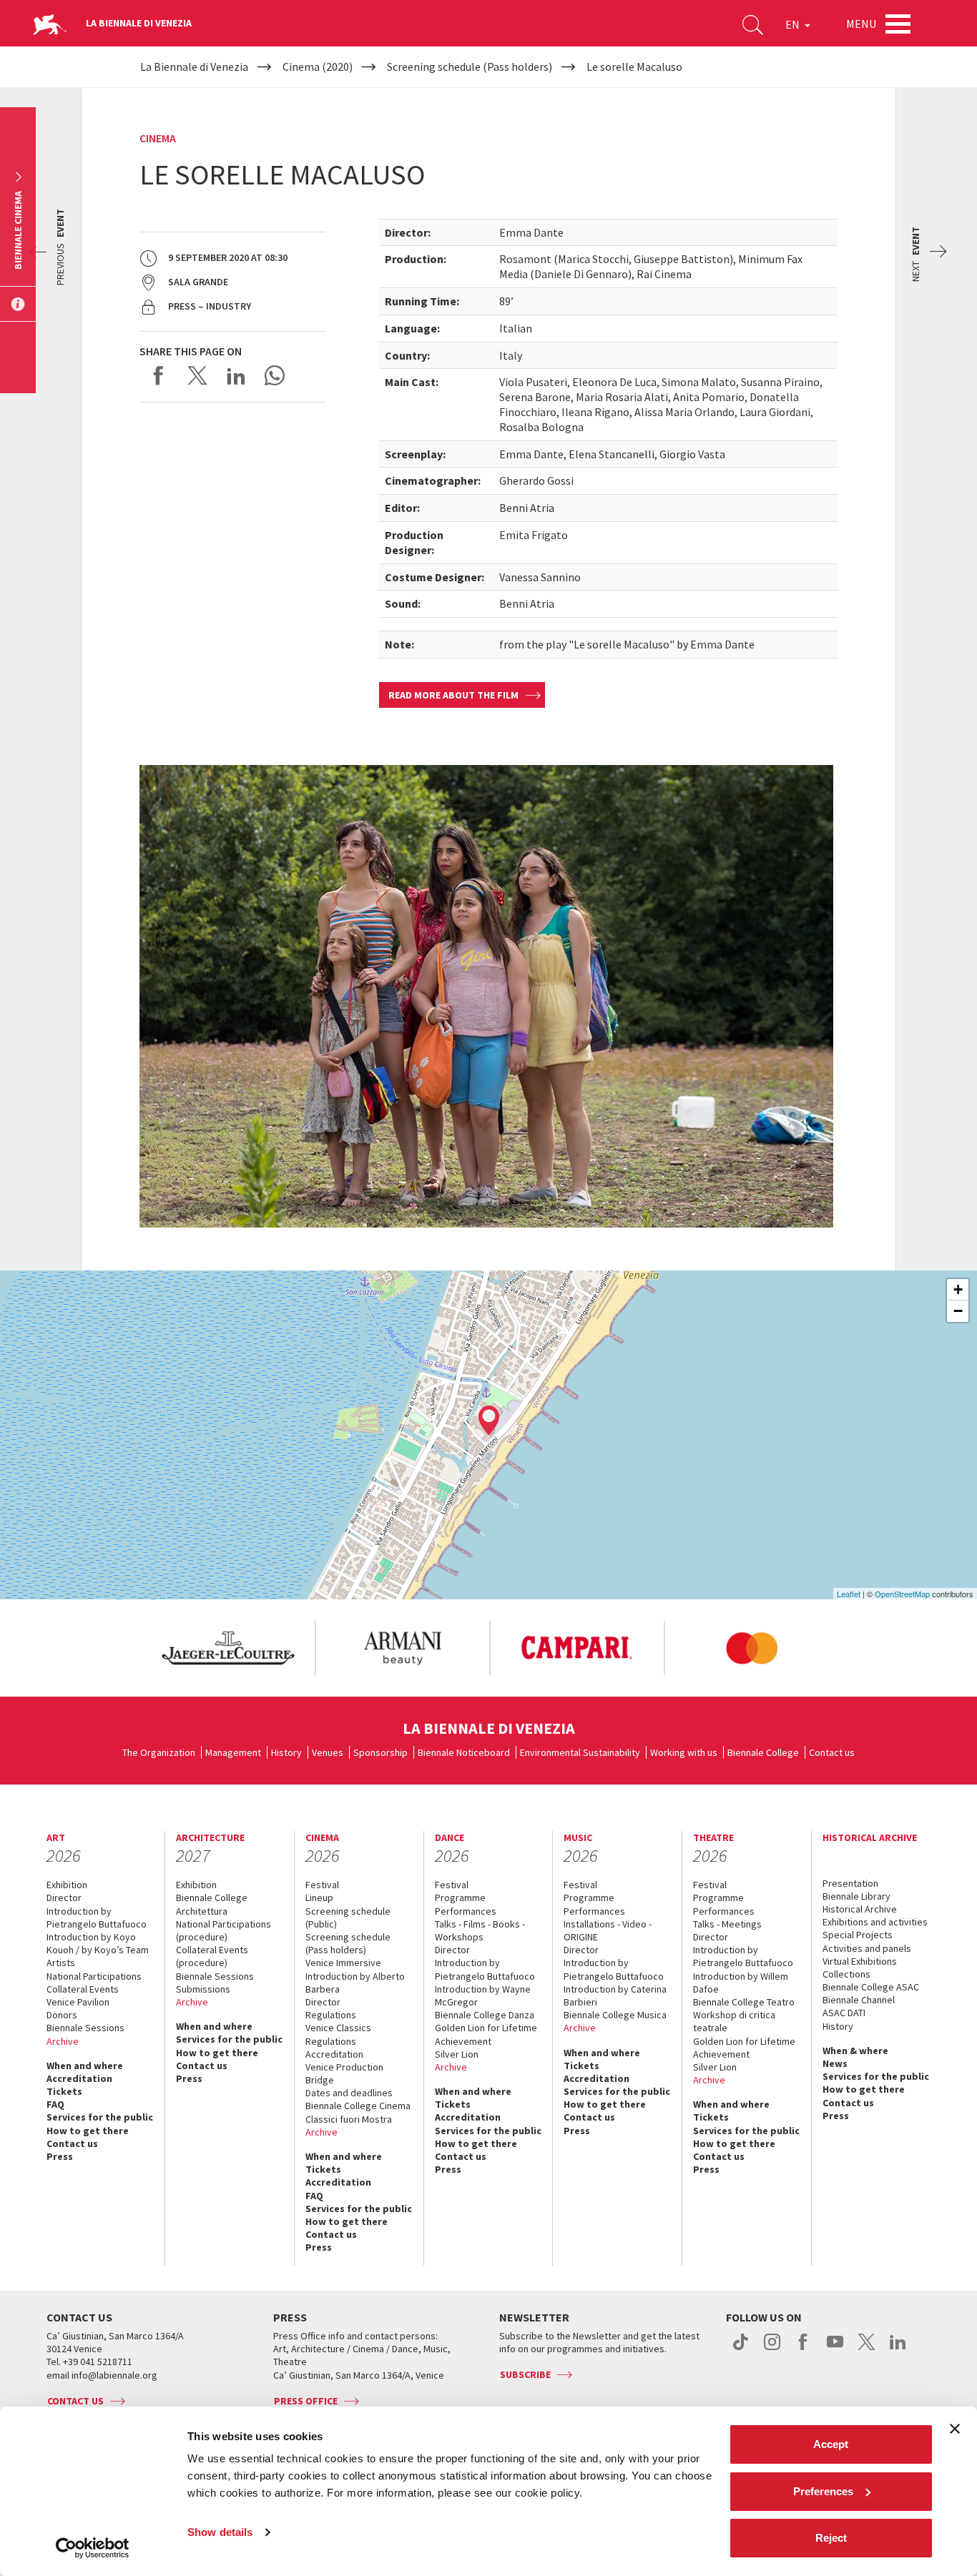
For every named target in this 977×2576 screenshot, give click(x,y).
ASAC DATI (844, 2013)
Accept (831, 2444)
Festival (322, 1885)
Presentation (850, 1883)
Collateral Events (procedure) (212, 1956)
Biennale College (763, 1752)
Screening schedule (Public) (348, 1918)
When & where (855, 2051)
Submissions (203, 1989)
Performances (466, 1911)
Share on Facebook (159, 375)
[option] (227, 1648)
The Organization (159, 1752)
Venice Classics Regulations (338, 2034)
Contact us (832, 1752)
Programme (460, 1898)
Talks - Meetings (727, 1924)
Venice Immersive (343, 1963)
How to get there (88, 2131)
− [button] (958, 1311)
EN (794, 24)
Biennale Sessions (85, 2028)
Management (233, 1752)
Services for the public (100, 2117)
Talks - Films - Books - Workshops (480, 1930)
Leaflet (849, 1594)
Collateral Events (83, 1989)
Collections (846, 1974)
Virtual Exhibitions (860, 1961)
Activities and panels (867, 1948)
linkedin (898, 2349)
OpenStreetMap (902, 1594)
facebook (804, 2349)
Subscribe (525, 2374)
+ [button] (958, 1289)
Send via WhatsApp (275, 375)
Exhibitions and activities (875, 1922)
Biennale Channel (859, 2000)
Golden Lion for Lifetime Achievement (486, 2034)
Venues (328, 1752)
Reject (831, 2538)
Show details (220, 2532)
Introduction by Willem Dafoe (741, 1983)
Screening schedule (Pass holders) (348, 1943)
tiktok (741, 2349)
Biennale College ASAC (871, 1987)
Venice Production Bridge (344, 2073)
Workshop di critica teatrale (734, 2021)
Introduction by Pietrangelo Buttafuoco (97, 1918)
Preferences (823, 2491)
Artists (61, 1963)
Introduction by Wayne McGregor (483, 1995)
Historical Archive (860, 1909)
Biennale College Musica (615, 2015)
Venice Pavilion (78, 2002)
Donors (62, 2015)
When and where (85, 2066)
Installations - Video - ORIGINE (608, 1930)
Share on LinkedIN (236, 375)
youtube (835, 2349)
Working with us (684, 1752)
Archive (63, 2041)
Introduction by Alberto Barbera (355, 1983)
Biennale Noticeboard (464, 1752)
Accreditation (79, 2078)
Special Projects (858, 1935)
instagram (772, 2349)
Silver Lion (457, 2054)
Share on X (197, 375)
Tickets (64, 2091)
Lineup (319, 1898)
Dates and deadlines (349, 2093)
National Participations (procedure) (224, 1930)
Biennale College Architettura (212, 1904)
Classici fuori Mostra (349, 2119)
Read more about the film (453, 695)
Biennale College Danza (485, 2015)
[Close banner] (955, 2429)
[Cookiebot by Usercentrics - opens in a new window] (93, 2548)
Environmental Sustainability (580, 1752)
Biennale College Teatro (744, 2002)
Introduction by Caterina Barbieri (615, 1995)
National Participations (94, 1976)
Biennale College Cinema (358, 2106)
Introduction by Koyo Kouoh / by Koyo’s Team (98, 1943)
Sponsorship (381, 1752)
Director (64, 1898)
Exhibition (67, 1885)
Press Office (306, 2401)
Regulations (331, 2015)
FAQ (55, 2104)
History (286, 1752)
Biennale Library (856, 1896)
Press (60, 2156)
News (835, 2063)
